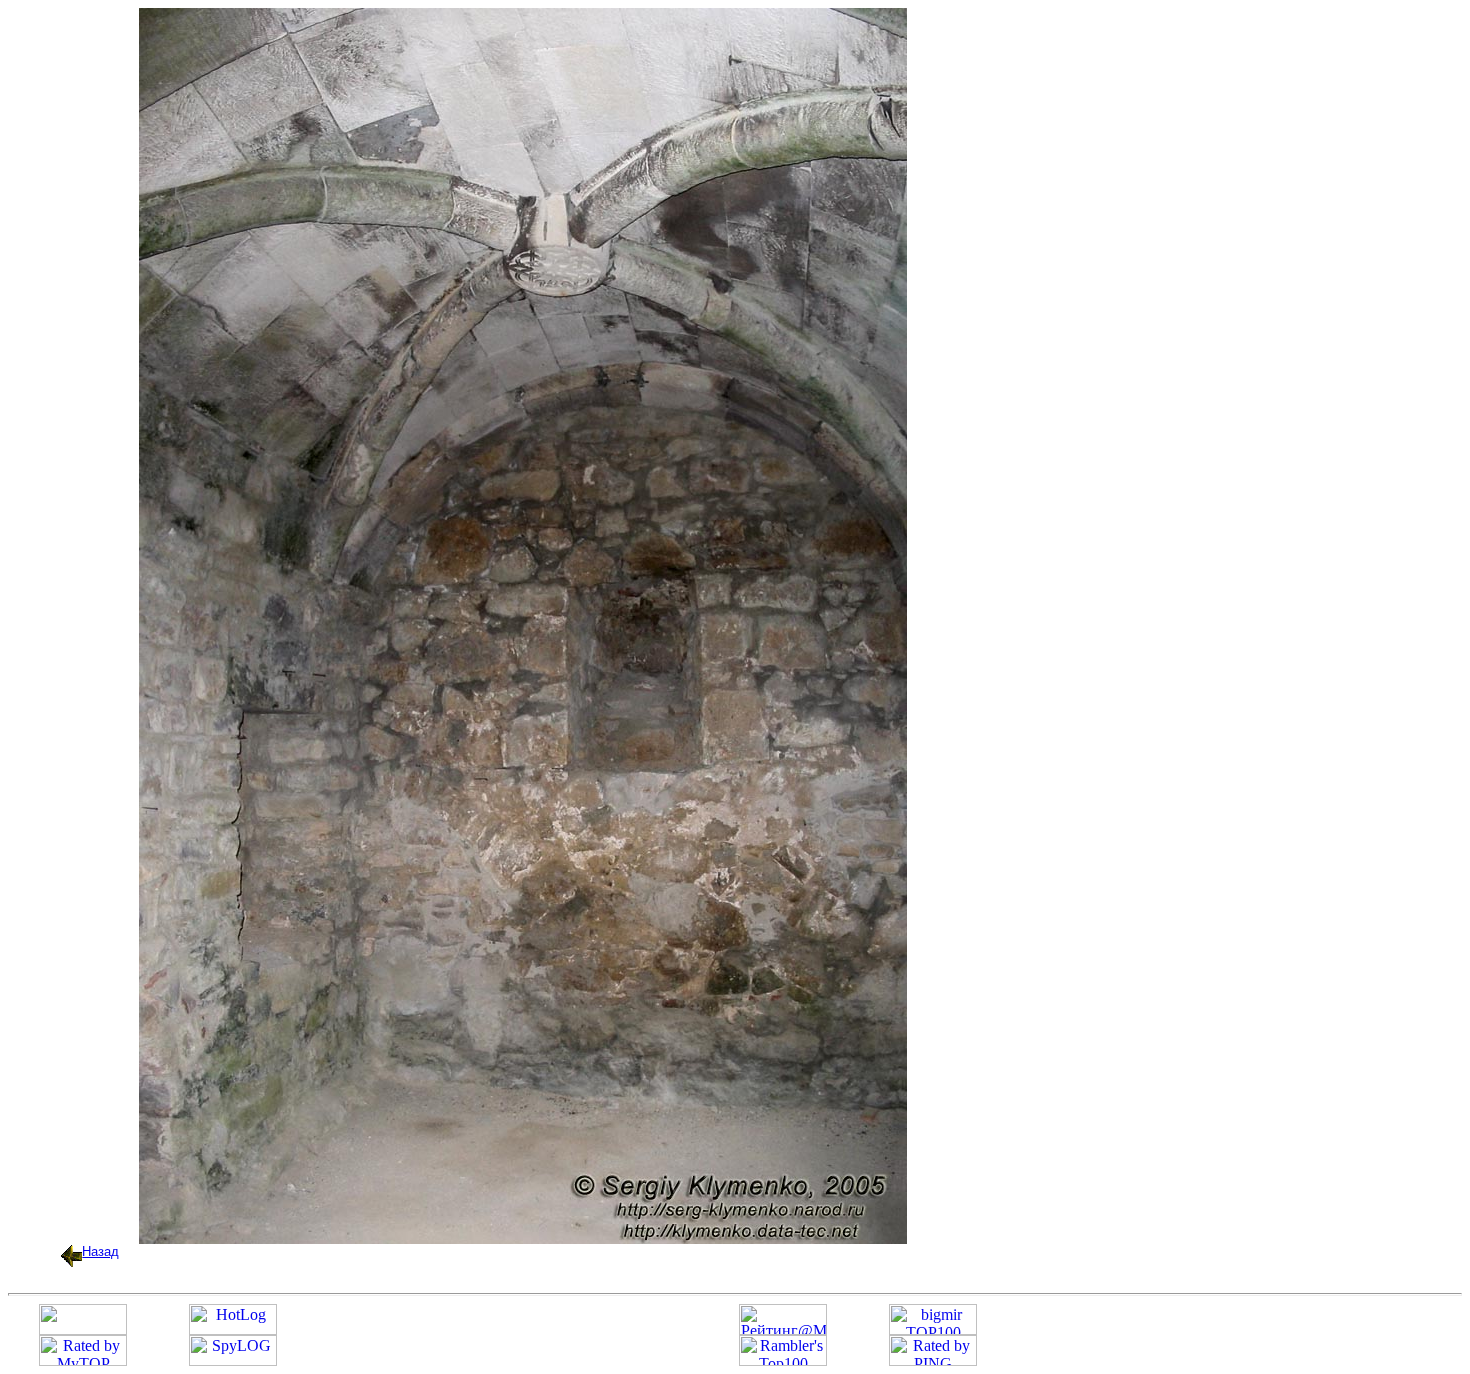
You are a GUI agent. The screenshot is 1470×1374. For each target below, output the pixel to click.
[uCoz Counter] (83, 1329)
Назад (100, 1251)
